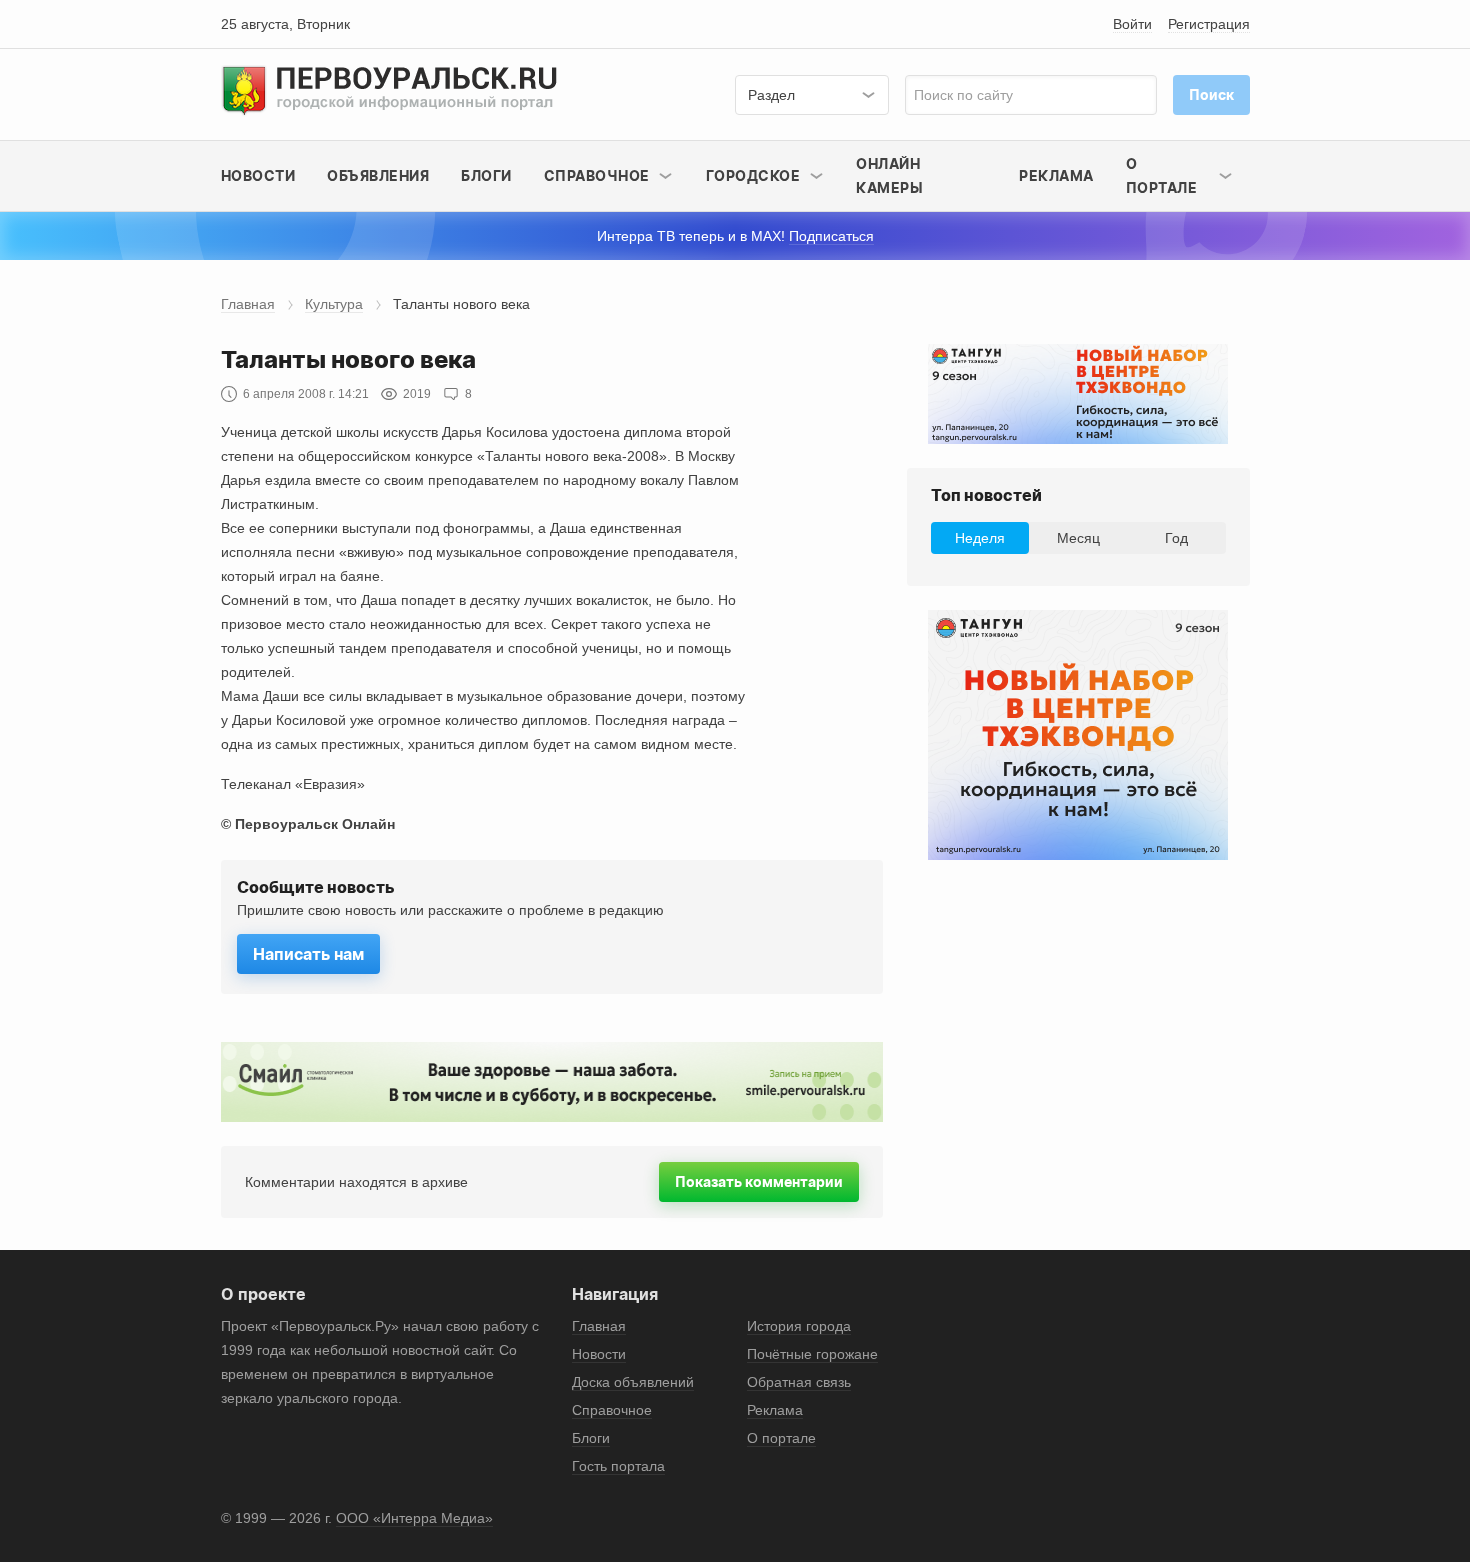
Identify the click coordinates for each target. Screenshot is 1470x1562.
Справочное (612, 1410)
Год (1176, 538)
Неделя (980, 538)
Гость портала (618, 1466)
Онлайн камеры (889, 175)
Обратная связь (799, 1382)
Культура (334, 304)
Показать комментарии (759, 1181)
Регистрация (1209, 24)
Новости (258, 175)
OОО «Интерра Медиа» (414, 1518)
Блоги (486, 175)
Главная (248, 304)
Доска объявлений (633, 1382)
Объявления (378, 175)
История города (799, 1326)
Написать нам (308, 954)
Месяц (1078, 538)
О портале (781, 1438)
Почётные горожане (812, 1354)
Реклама (1056, 175)
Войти (1132, 24)
